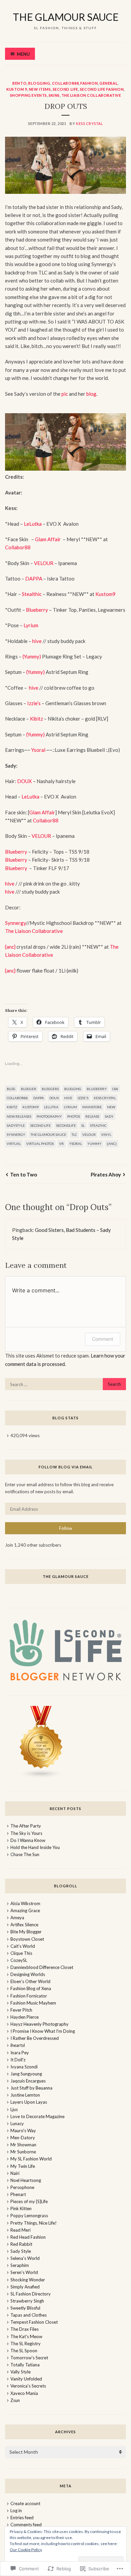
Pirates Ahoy (106, 1174)
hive (36, 641)
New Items (40, 89)
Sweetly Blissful (25, 2308)
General (108, 83)
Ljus (14, 2109)
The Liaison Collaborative (91, 95)
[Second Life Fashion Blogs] (41, 1777)
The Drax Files (25, 2329)
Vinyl (106, 1134)
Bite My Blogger (26, 1932)
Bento (19, 83)
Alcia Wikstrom (25, 1903)
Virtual (14, 1144)
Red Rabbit (21, 2244)
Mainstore (92, 1107)
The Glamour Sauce (48, 1134)
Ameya (17, 1918)
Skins (54, 95)
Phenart (18, 2194)
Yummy (94, 1144)
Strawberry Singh (27, 2301)
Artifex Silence (24, 1925)
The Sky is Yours (26, 1833)
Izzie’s (34, 703)
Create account (25, 2503)
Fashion (89, 83)
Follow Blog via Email (66, 1467)
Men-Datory (23, 2138)
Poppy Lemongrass (29, 2216)
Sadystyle (16, 1125)
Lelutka (51, 1107)
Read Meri (20, 2230)
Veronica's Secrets (28, 2386)
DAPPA (34, 578)
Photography (49, 1116)
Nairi (15, 2173)
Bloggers (50, 1089)
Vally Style (20, 2372)
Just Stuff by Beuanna (31, 2088)
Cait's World (23, 1946)
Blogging (39, 83)
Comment (103, 1339)
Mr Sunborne (23, 2152)
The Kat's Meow (26, 2336)
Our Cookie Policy (26, 2550)
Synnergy (15, 923)
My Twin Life (23, 2166)
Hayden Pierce (25, 2017)
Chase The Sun (25, 1854)
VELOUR (44, 563)
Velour (89, 1134)
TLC (74, 1134)
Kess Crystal (90, 123)
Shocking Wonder (28, 2280)
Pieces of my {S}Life (29, 2201)
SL (83, 1125)
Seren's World (24, 2272)
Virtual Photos (40, 1144)
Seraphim (20, 2265)
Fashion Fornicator (29, 1996)
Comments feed (26, 2525)
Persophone (22, 2187)
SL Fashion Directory (31, 2294)
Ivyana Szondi (24, 2067)
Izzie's (83, 1098)
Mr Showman (23, 2145)
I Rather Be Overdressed (35, 2038)
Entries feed (22, 2518)
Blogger (29, 1089)
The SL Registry (26, 2344)
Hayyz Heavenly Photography (39, 2024)
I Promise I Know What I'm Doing (43, 2031)
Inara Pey (20, 2053)
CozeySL (19, 1960)
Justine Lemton (25, 2095)
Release (92, 1116)
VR (61, 1144)
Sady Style (21, 2251)
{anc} (10, 947)
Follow (66, 1528)
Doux (54, 1098)
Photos (74, 1116)
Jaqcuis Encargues (28, 2081)
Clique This (21, 1953)
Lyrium (31, 625)
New (111, 1107)
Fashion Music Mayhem (33, 2003)
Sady (109, 1116)
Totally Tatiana (25, 2365)
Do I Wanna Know (28, 1840)
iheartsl (18, 2045)
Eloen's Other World (30, 1981)
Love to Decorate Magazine (37, 2116)
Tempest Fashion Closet (34, 2322)
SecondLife (66, 1125)
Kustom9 (105, 594)
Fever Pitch (21, 2010)
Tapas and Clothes (29, 2315)
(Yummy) (31, 656)
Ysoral (38, 750)
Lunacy (17, 2123)
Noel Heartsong (26, 2180)
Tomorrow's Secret (29, 2358)
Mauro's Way (23, 2131)
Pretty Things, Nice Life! (34, 2223)
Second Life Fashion (102, 89)
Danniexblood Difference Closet (42, 1967)
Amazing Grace (25, 1910)
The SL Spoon (24, 2351)
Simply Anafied (25, 2287)
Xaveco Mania (24, 2393)
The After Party (26, 1826)
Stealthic (32, 594)
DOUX (25, 781)
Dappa (39, 1098)
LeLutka (33, 524)
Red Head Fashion (28, 2237)
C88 (115, 1089)
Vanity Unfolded (26, 2379)
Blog (11, 1089)
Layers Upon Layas (29, 2102)
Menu (23, 54)
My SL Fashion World (31, 2159)
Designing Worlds (28, 1974)
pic (65, 394)
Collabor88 (65, 83)
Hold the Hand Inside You (35, 1847)
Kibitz (36, 719)
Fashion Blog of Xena (31, 1988)
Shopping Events (29, 95)
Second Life (65, 89)
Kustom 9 (17, 89)
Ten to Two (24, 1174)
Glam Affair (48, 539)
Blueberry (37, 610)
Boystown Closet (27, 1939)
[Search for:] (65, 1384)
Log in (16, 2510)
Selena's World (25, 2258)
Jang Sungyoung (26, 2074)
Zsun (15, 2400)
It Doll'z (18, 2060)
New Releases (19, 1116)
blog (91, 394)
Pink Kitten (21, 2208)
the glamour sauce (66, 17)
